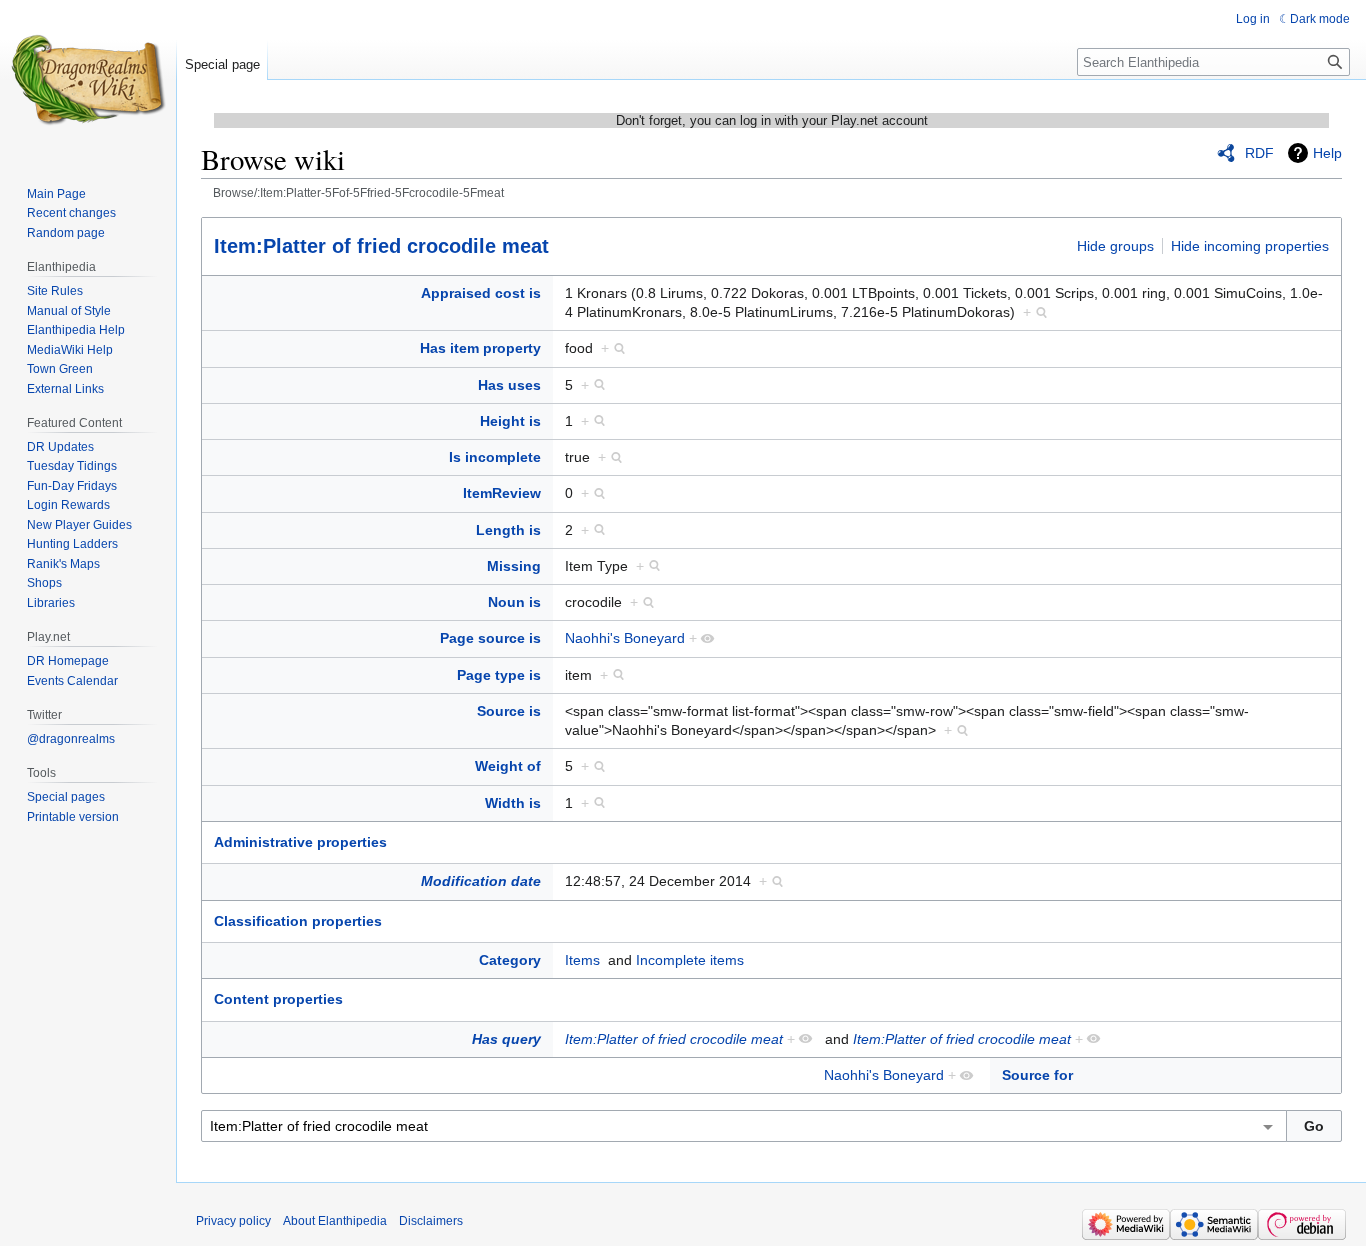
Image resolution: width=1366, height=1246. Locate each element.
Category (510, 960)
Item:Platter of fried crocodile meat (381, 246)
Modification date (481, 881)
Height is (510, 421)
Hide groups (1115, 246)
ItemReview (502, 493)
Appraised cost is (481, 293)
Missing (514, 566)
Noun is (514, 602)
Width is (513, 803)
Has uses (509, 385)
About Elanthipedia (335, 1221)
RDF (1259, 153)
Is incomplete (495, 457)
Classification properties (298, 921)
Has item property (480, 348)
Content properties (278, 999)
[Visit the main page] (88, 80)
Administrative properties (300, 842)
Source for (1037, 1075)
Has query (506, 1039)
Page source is (490, 638)
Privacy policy (233, 1221)
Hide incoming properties (1250, 246)
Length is (508, 530)
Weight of (508, 766)
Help (1327, 153)
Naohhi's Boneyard (625, 638)
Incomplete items (690, 960)
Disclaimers (431, 1221)
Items (582, 960)
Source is (509, 711)
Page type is (499, 675)
